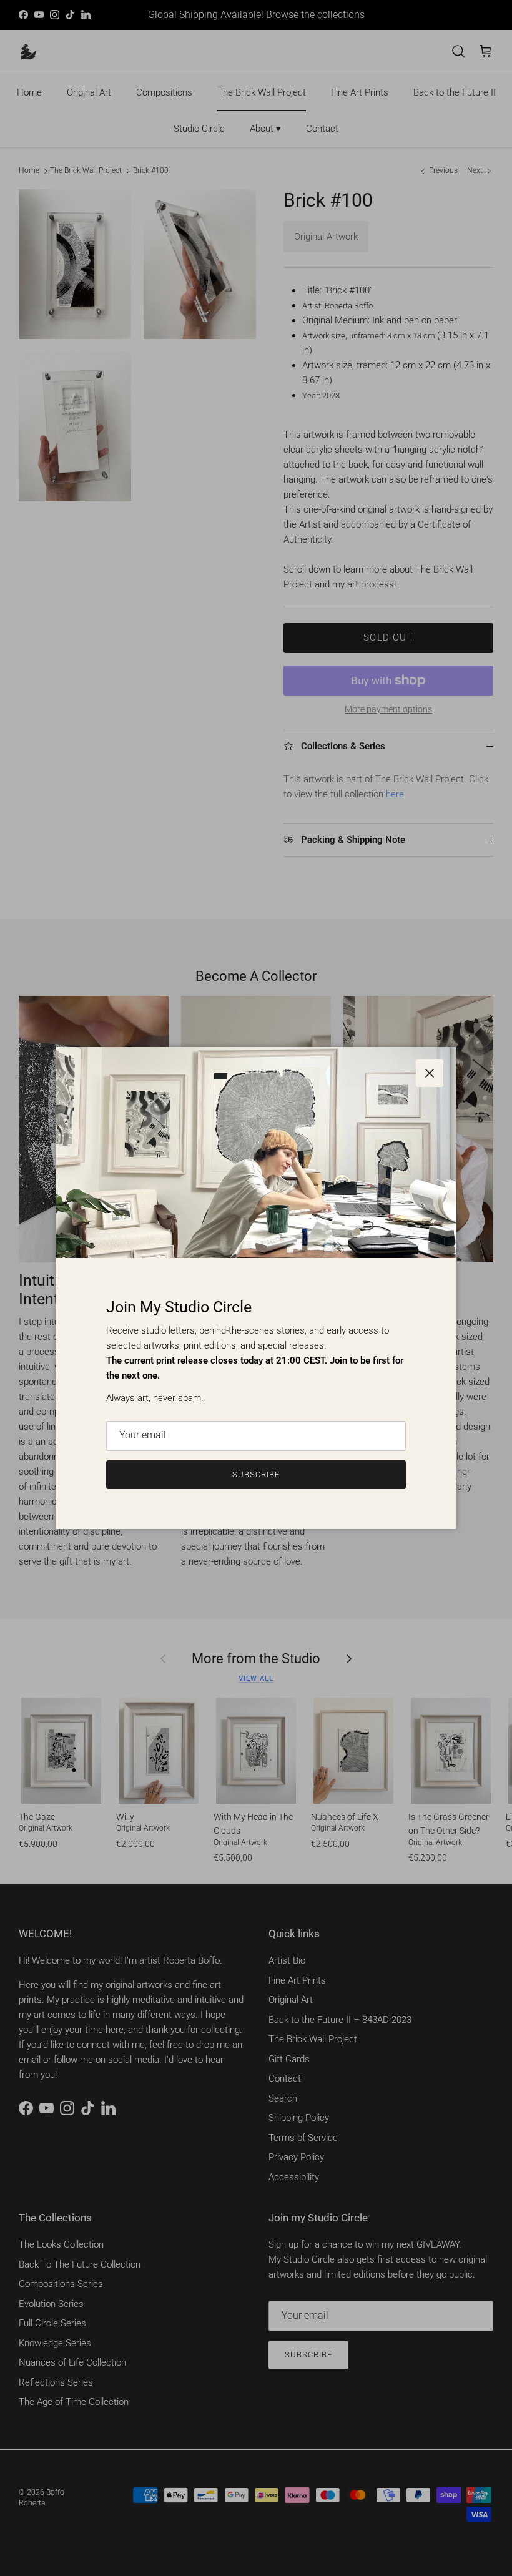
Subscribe (256, 1474)
